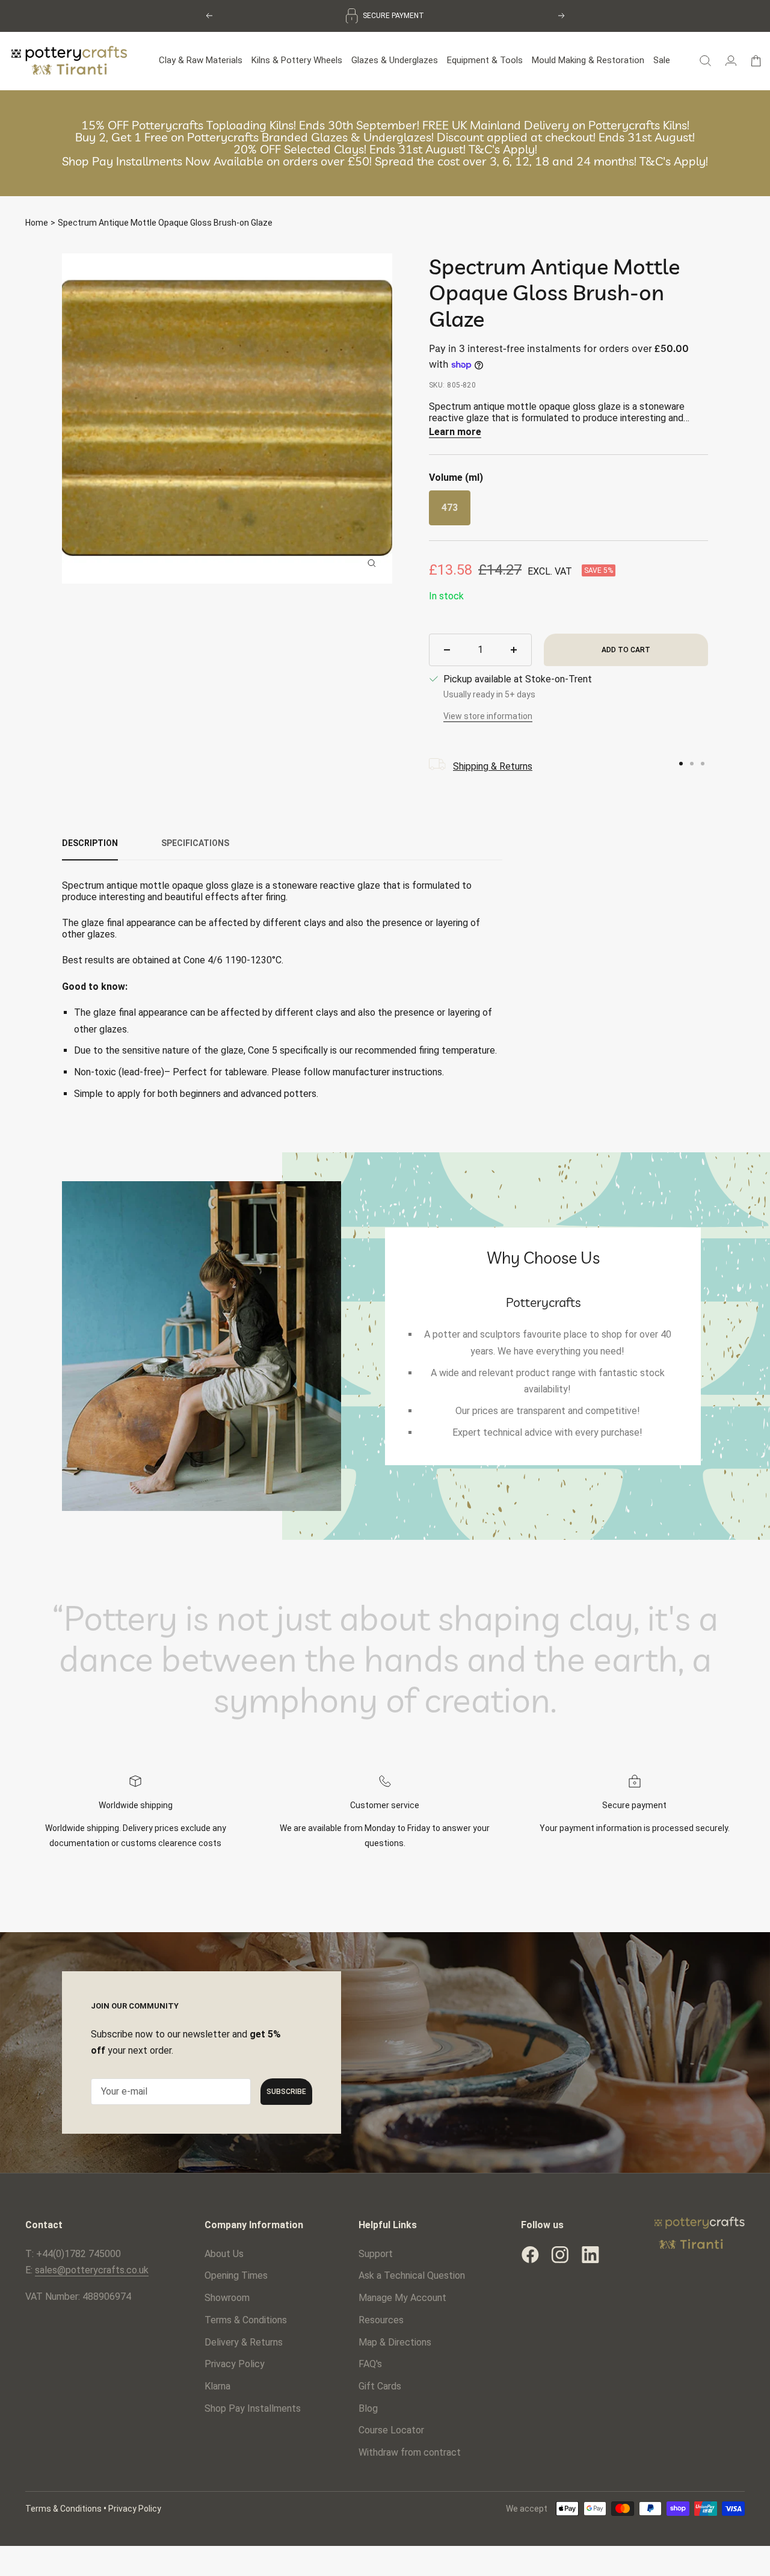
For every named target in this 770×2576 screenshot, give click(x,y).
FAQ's (370, 2364)
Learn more (455, 432)
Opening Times (236, 2275)
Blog (368, 2408)
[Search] (705, 61)
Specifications (195, 843)
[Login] (731, 61)
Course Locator (391, 2430)
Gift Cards (380, 2386)
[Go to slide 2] (692, 764)
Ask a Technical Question (412, 2275)
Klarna (217, 2386)
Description (90, 843)
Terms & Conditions (246, 2320)
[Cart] (756, 61)
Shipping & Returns (493, 766)
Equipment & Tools (485, 60)
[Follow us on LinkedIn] (590, 2255)
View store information (488, 716)
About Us (224, 2254)
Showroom (227, 2298)
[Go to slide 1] (681, 764)
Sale (662, 60)
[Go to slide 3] (703, 764)
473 (450, 508)
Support (376, 2254)
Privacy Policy (235, 2364)
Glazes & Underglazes (395, 60)
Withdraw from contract (410, 2452)
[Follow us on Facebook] (530, 2255)
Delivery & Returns (244, 2342)
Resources (381, 2320)
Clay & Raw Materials (201, 60)
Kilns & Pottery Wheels (297, 60)
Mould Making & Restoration (588, 60)
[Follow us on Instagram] (560, 2255)
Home (37, 223)
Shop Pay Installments (253, 2408)
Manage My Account (402, 2298)
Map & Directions (395, 2342)
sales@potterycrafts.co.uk (92, 2270)
